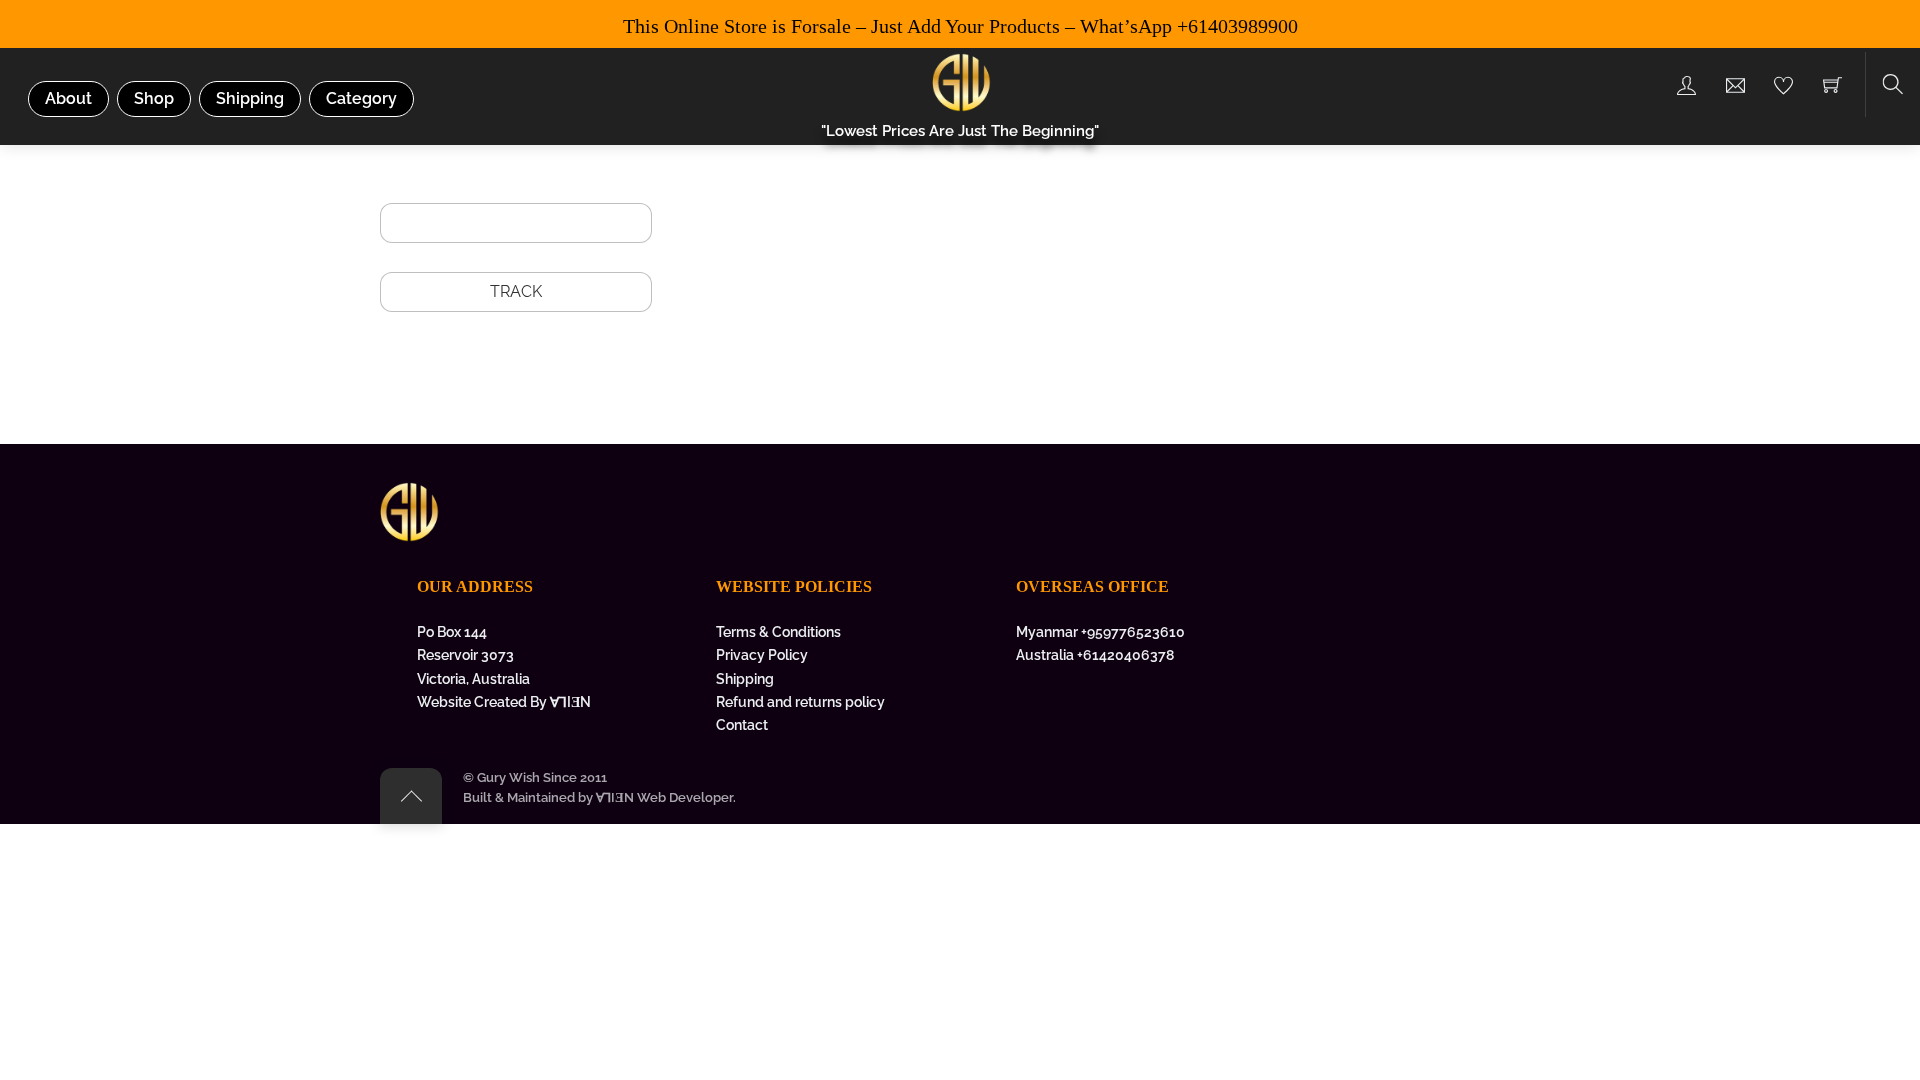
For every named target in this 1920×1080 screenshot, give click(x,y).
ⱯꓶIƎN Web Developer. (666, 797)
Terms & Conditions (778, 631)
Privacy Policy (762, 654)
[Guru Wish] (962, 80)
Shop (154, 98)
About (68, 98)
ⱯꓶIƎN (570, 701)
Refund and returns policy (800, 701)
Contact (742, 724)
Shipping (250, 98)
